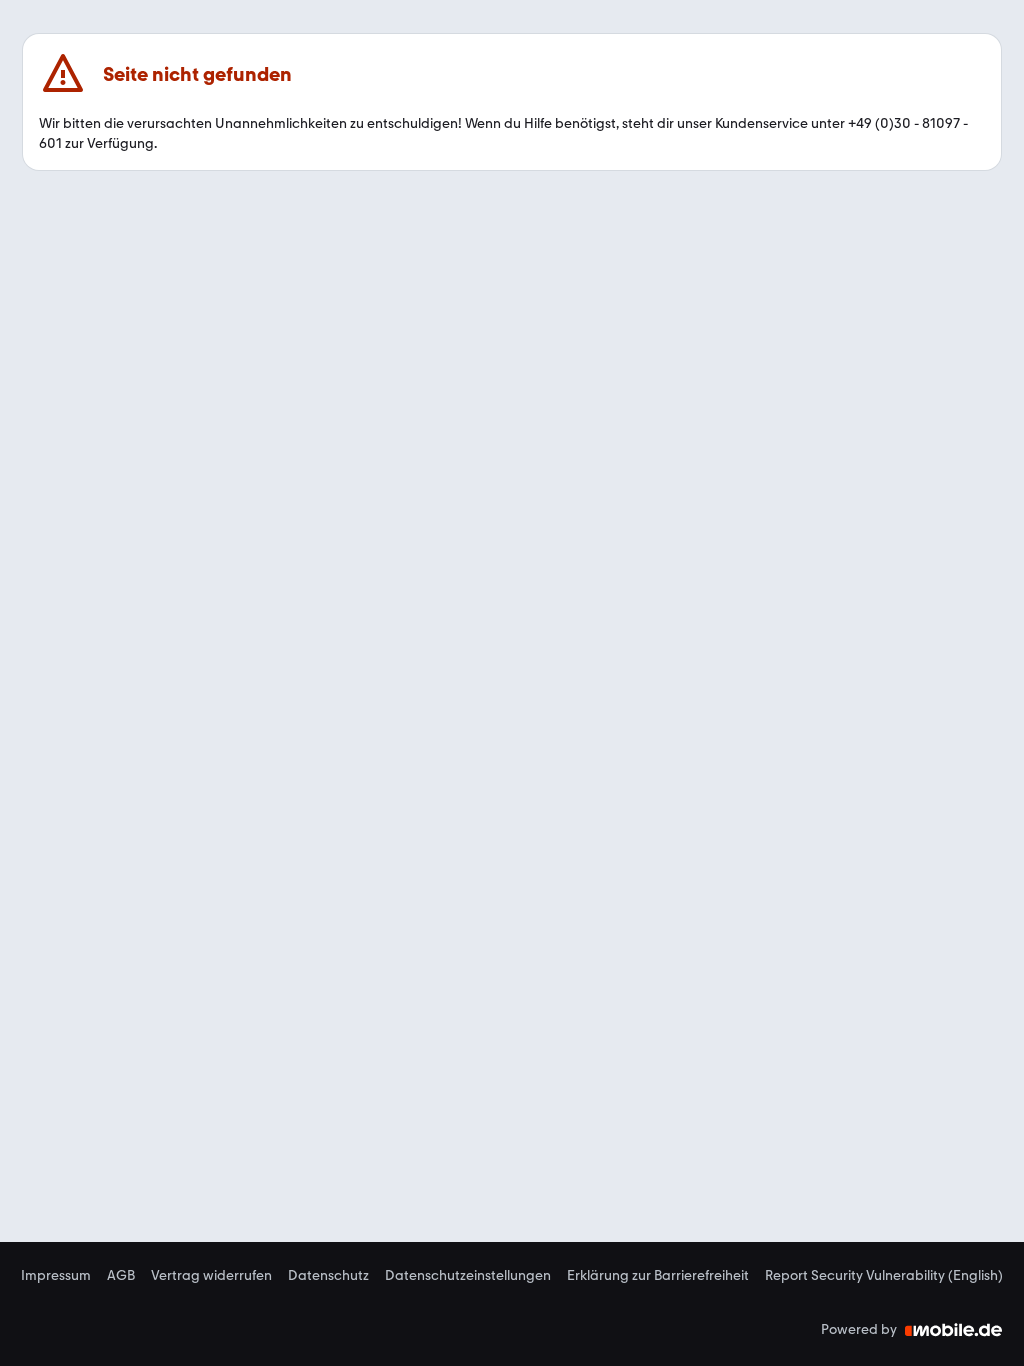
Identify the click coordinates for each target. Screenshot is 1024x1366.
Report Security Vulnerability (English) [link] (884, 1276)
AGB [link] (121, 1276)
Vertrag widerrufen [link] (211, 1276)
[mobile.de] (954, 1330)
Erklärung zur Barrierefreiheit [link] (658, 1276)
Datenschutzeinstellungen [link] (468, 1276)
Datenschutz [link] (328, 1276)
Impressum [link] (56, 1276)
